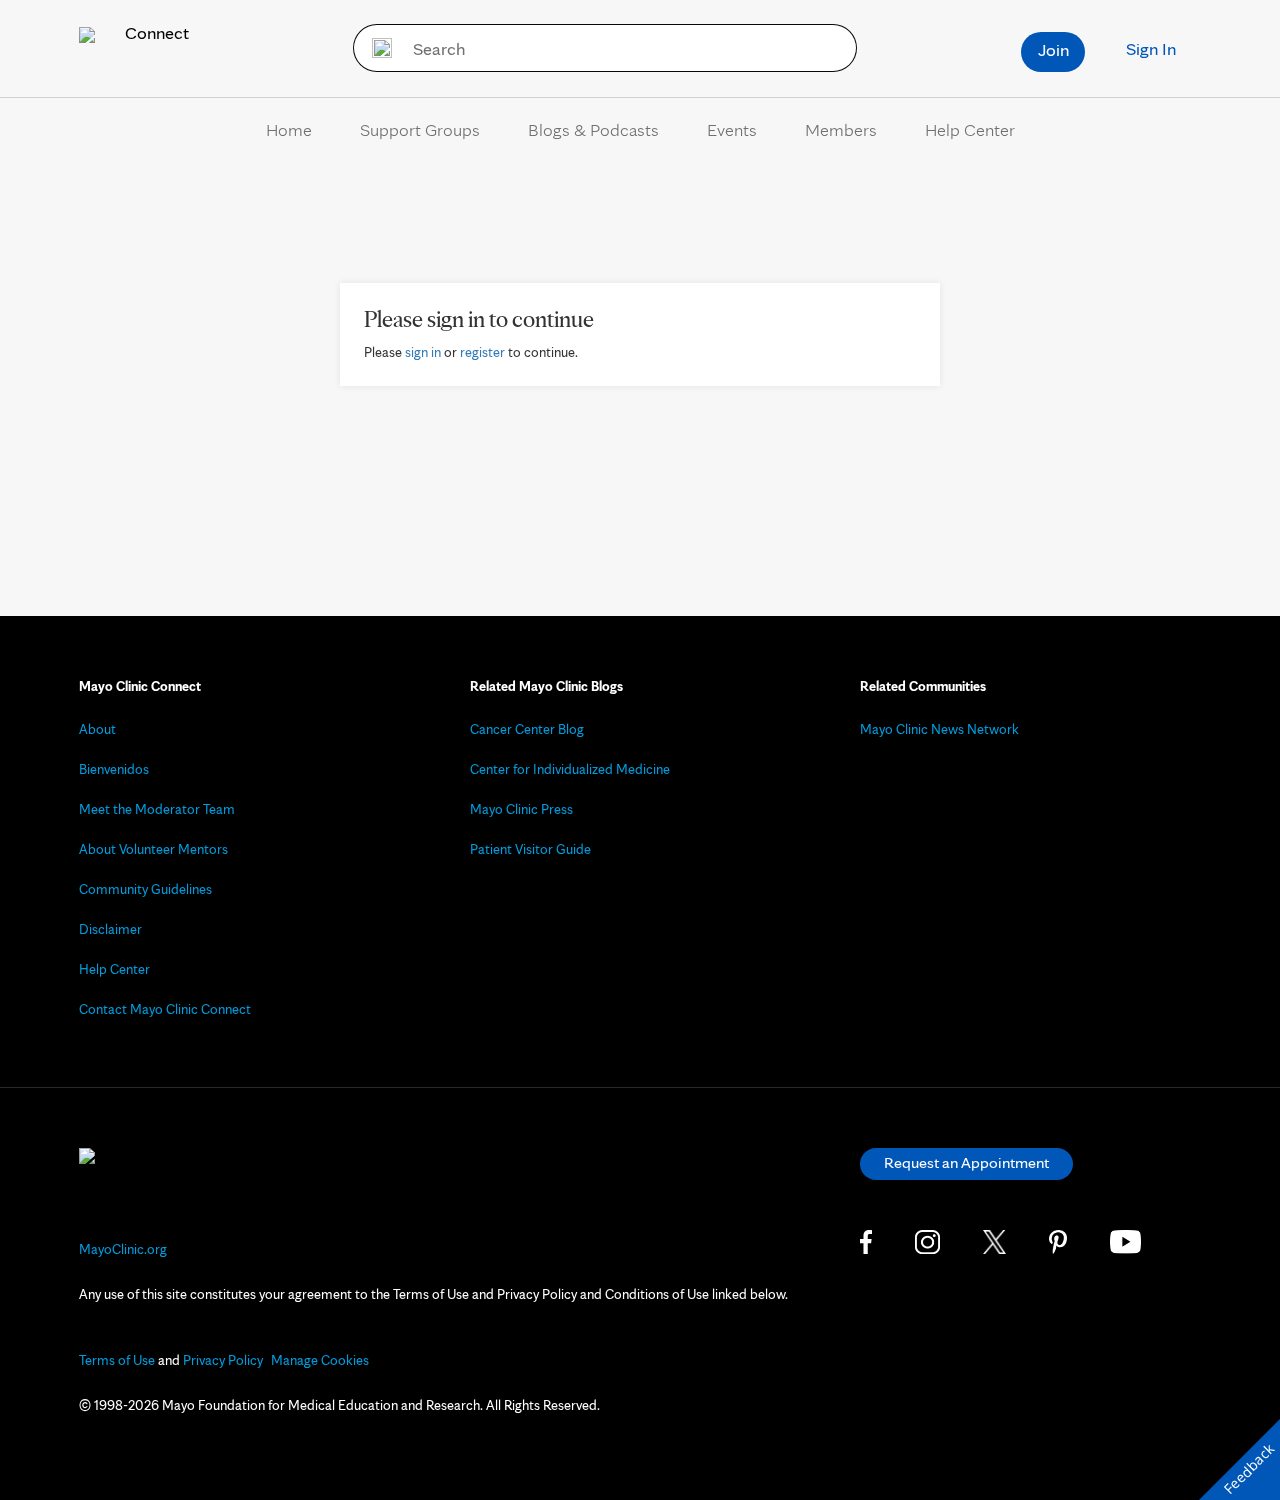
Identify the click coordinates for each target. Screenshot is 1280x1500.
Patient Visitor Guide (530, 849)
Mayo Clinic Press (521, 809)
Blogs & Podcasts (593, 129)
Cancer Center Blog (527, 729)
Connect (155, 32)
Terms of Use (117, 1360)
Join (1053, 49)
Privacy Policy (223, 1360)
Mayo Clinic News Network (939, 729)
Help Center (970, 129)
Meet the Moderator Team (157, 809)
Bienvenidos (114, 769)
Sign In (1151, 48)
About (97, 729)
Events (732, 129)
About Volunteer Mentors (153, 849)
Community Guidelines (145, 889)
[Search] (375, 48)
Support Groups (420, 129)
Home (289, 129)
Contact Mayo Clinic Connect (165, 1009)
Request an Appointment (966, 1162)
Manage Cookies (320, 1360)
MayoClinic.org (123, 1249)
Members (841, 129)
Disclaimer (110, 929)
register (482, 352)
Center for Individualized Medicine (570, 769)
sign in (423, 352)
